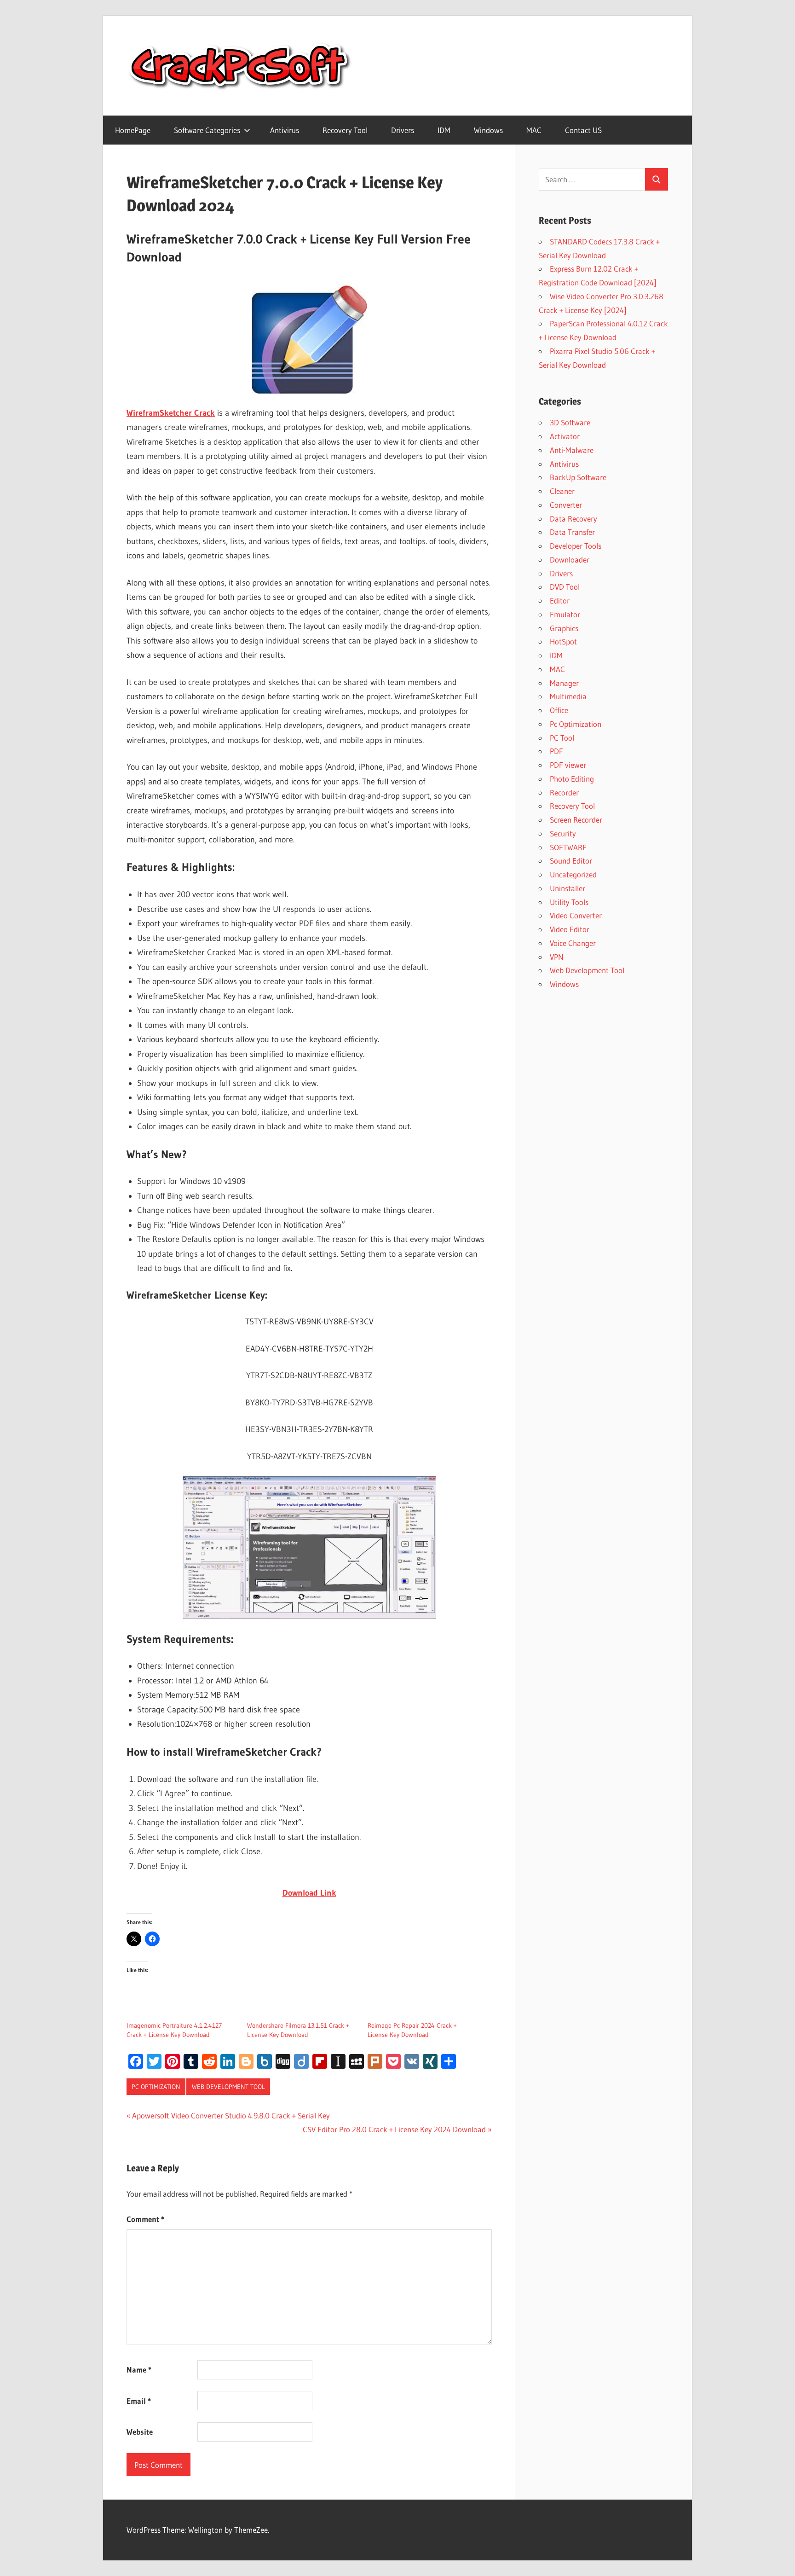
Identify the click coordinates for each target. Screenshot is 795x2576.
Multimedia (568, 696)
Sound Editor (571, 861)
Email (139, 2401)
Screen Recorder (576, 820)
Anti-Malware (572, 450)
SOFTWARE (568, 847)
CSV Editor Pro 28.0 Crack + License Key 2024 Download (394, 2129)
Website (140, 2432)
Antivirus (285, 130)
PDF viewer (568, 765)
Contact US (583, 130)
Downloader (570, 560)
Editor (560, 600)
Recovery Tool (345, 130)
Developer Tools (576, 546)
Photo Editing (572, 779)
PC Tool (562, 738)
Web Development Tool (228, 2087)
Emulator (565, 614)
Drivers (403, 130)
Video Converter (576, 915)
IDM (444, 130)
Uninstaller (567, 888)
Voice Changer (573, 943)
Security (563, 833)
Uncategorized (573, 874)
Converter (566, 505)
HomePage (133, 130)
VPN (557, 957)
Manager (564, 683)
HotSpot (563, 641)
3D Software (570, 422)
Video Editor (570, 929)
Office (559, 710)
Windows (488, 130)
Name (139, 2370)
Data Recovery (573, 519)
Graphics (564, 628)
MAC (534, 130)
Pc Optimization (156, 2087)
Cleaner (562, 491)
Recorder (564, 792)
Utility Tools (569, 902)
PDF (556, 751)
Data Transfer (572, 532)
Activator (565, 436)
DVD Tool (565, 587)
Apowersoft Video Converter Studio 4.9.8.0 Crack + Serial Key (231, 2115)
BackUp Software (578, 477)
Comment (145, 2219)
